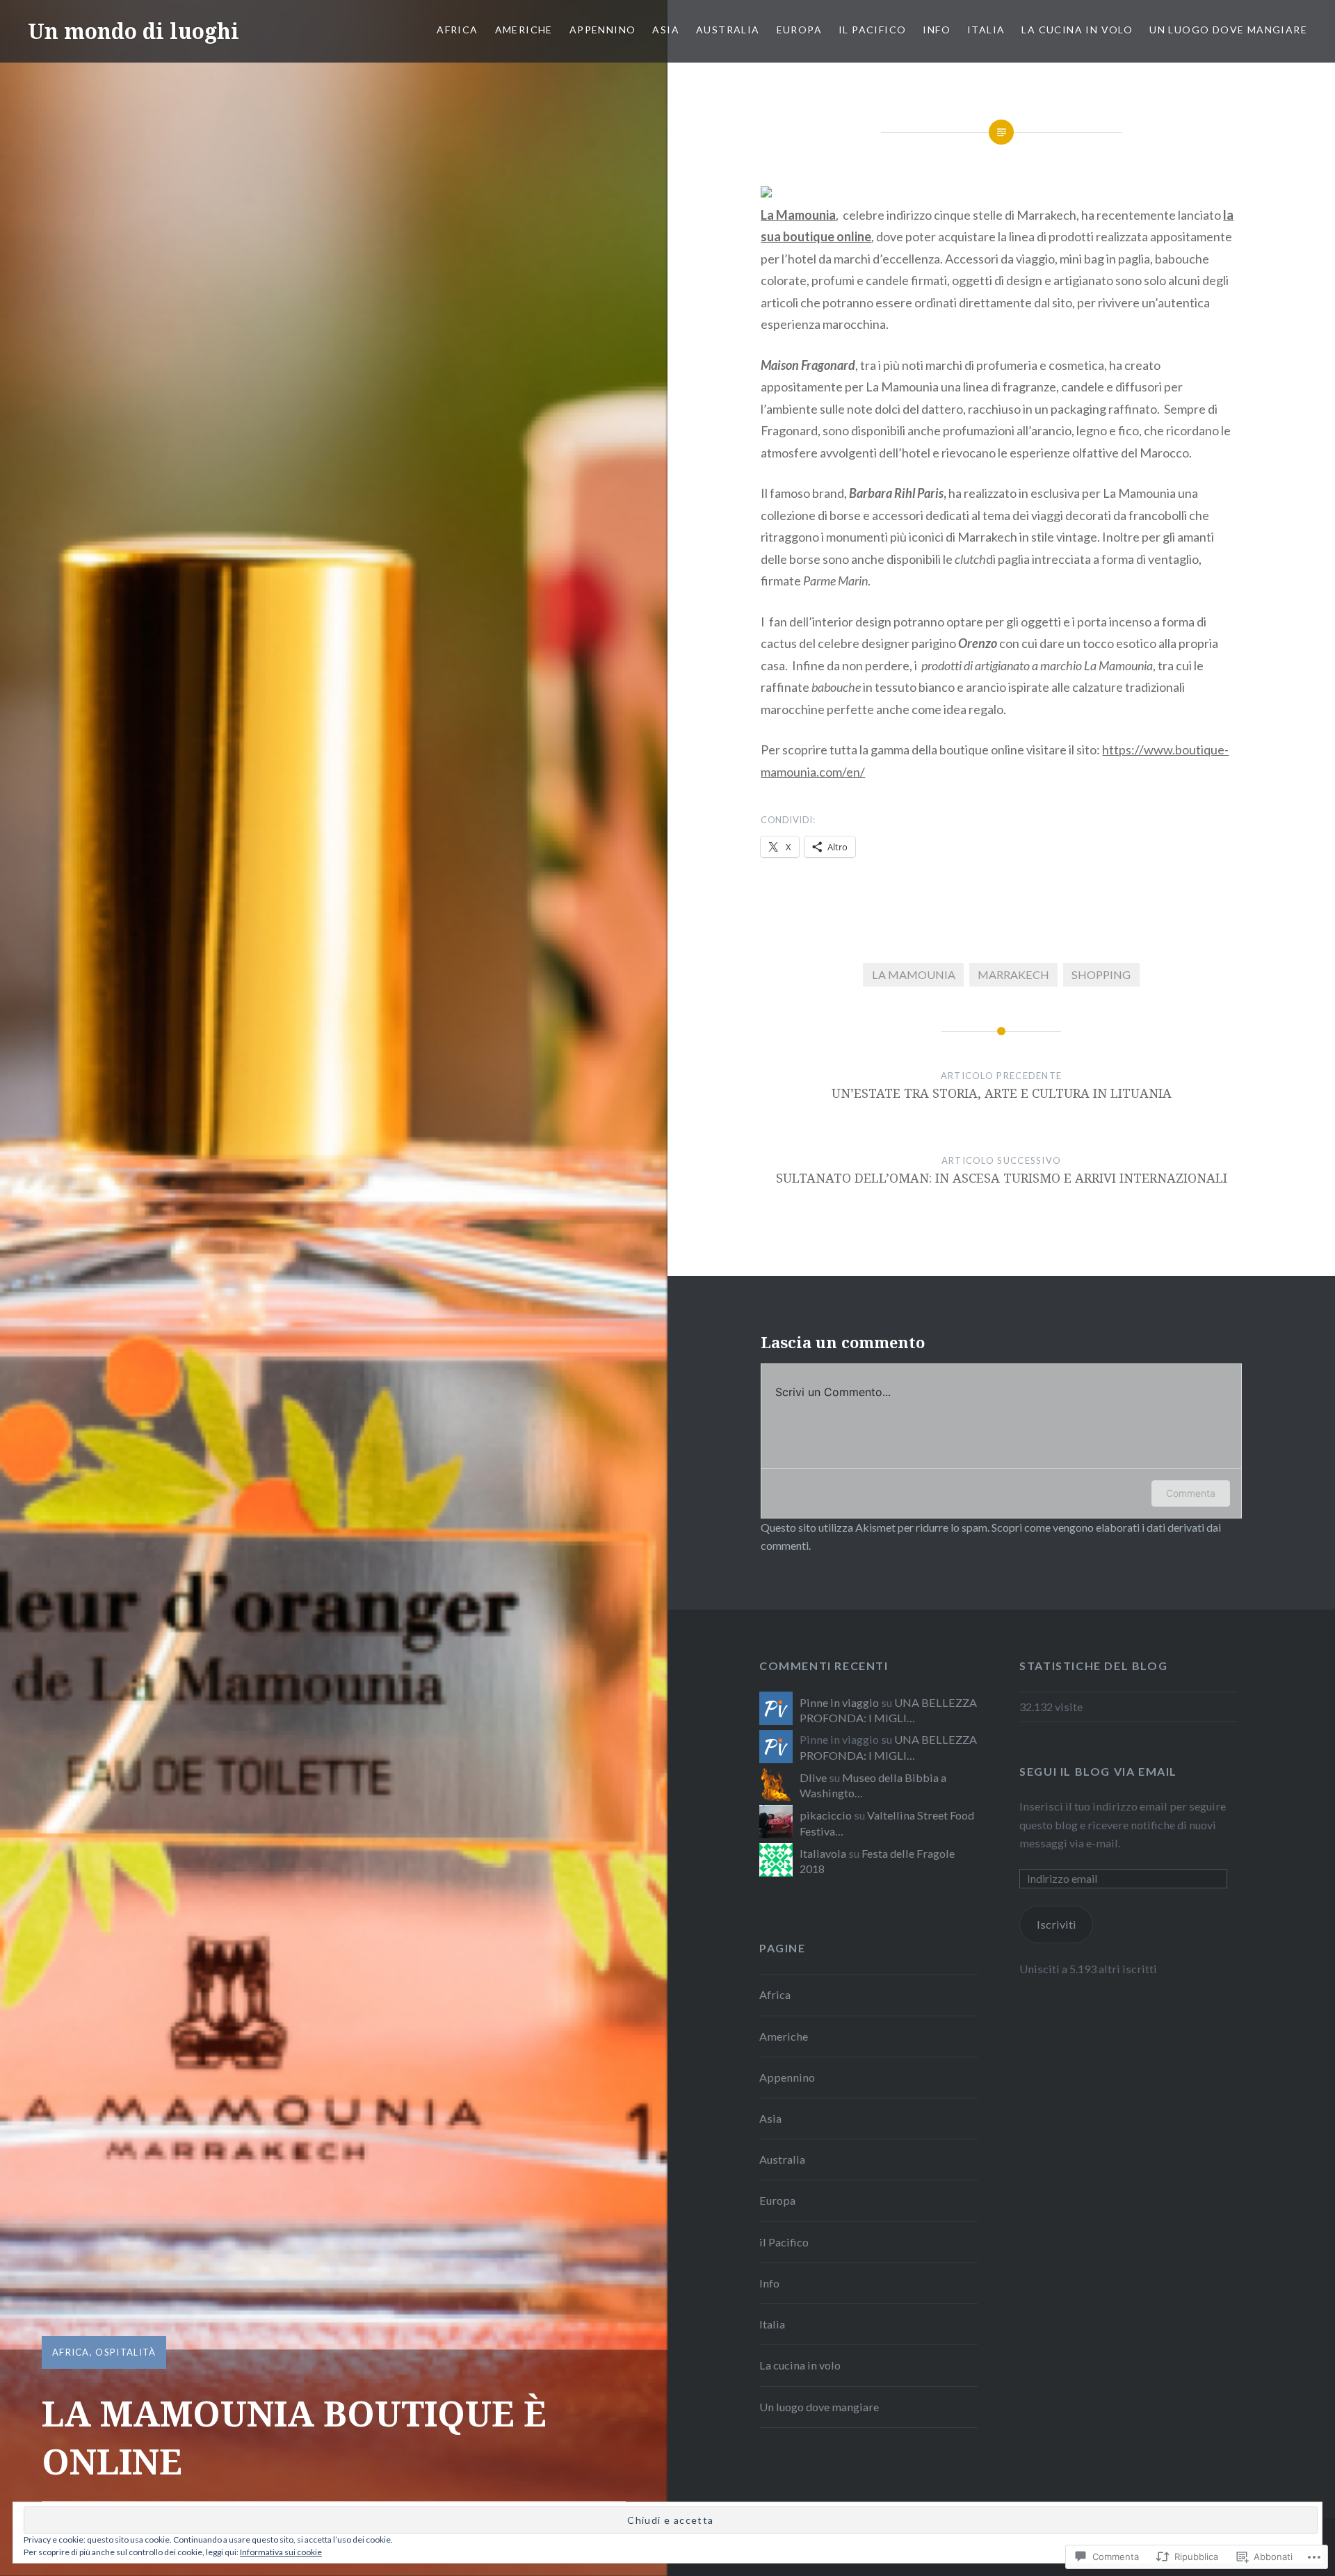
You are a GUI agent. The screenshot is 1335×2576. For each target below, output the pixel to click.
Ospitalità (126, 2352)
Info (937, 30)
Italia (986, 30)
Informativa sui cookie (281, 2552)
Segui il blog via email (1098, 1771)
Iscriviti (1057, 1924)
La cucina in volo (1077, 30)
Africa (457, 30)
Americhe (524, 30)
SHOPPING (1101, 974)
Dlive (813, 1777)
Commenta (1191, 1493)
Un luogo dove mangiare (1228, 30)
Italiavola (823, 1853)
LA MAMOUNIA (914, 974)
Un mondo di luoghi (133, 31)
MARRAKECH (1013, 974)
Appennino (603, 30)
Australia (728, 30)
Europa (799, 30)
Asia (666, 30)
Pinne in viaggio (839, 1702)
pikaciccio (826, 1815)
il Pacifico (872, 30)
